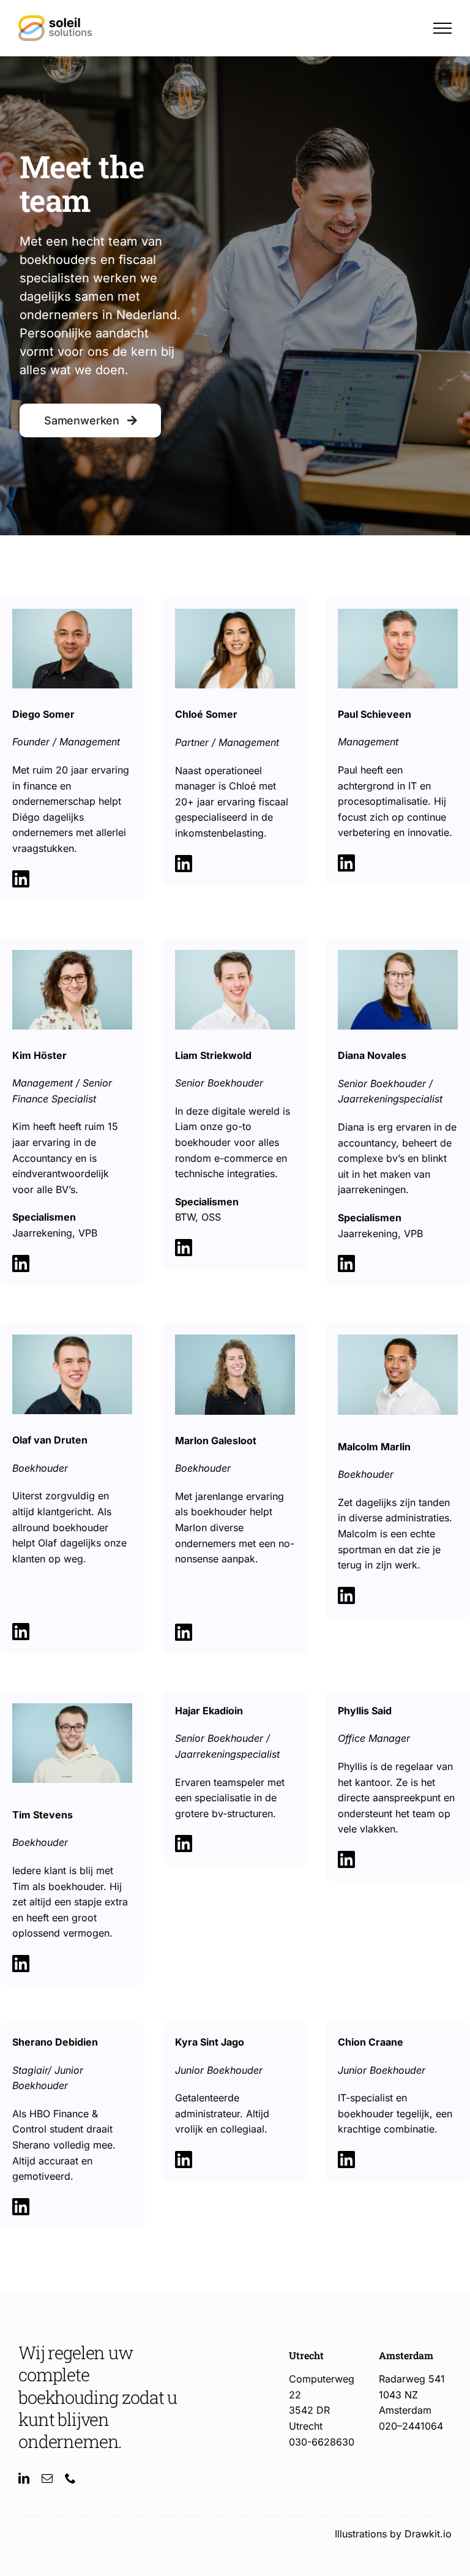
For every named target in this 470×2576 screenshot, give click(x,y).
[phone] (70, 2478)
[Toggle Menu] (442, 28)
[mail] (47, 2478)
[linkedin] (24, 2478)
